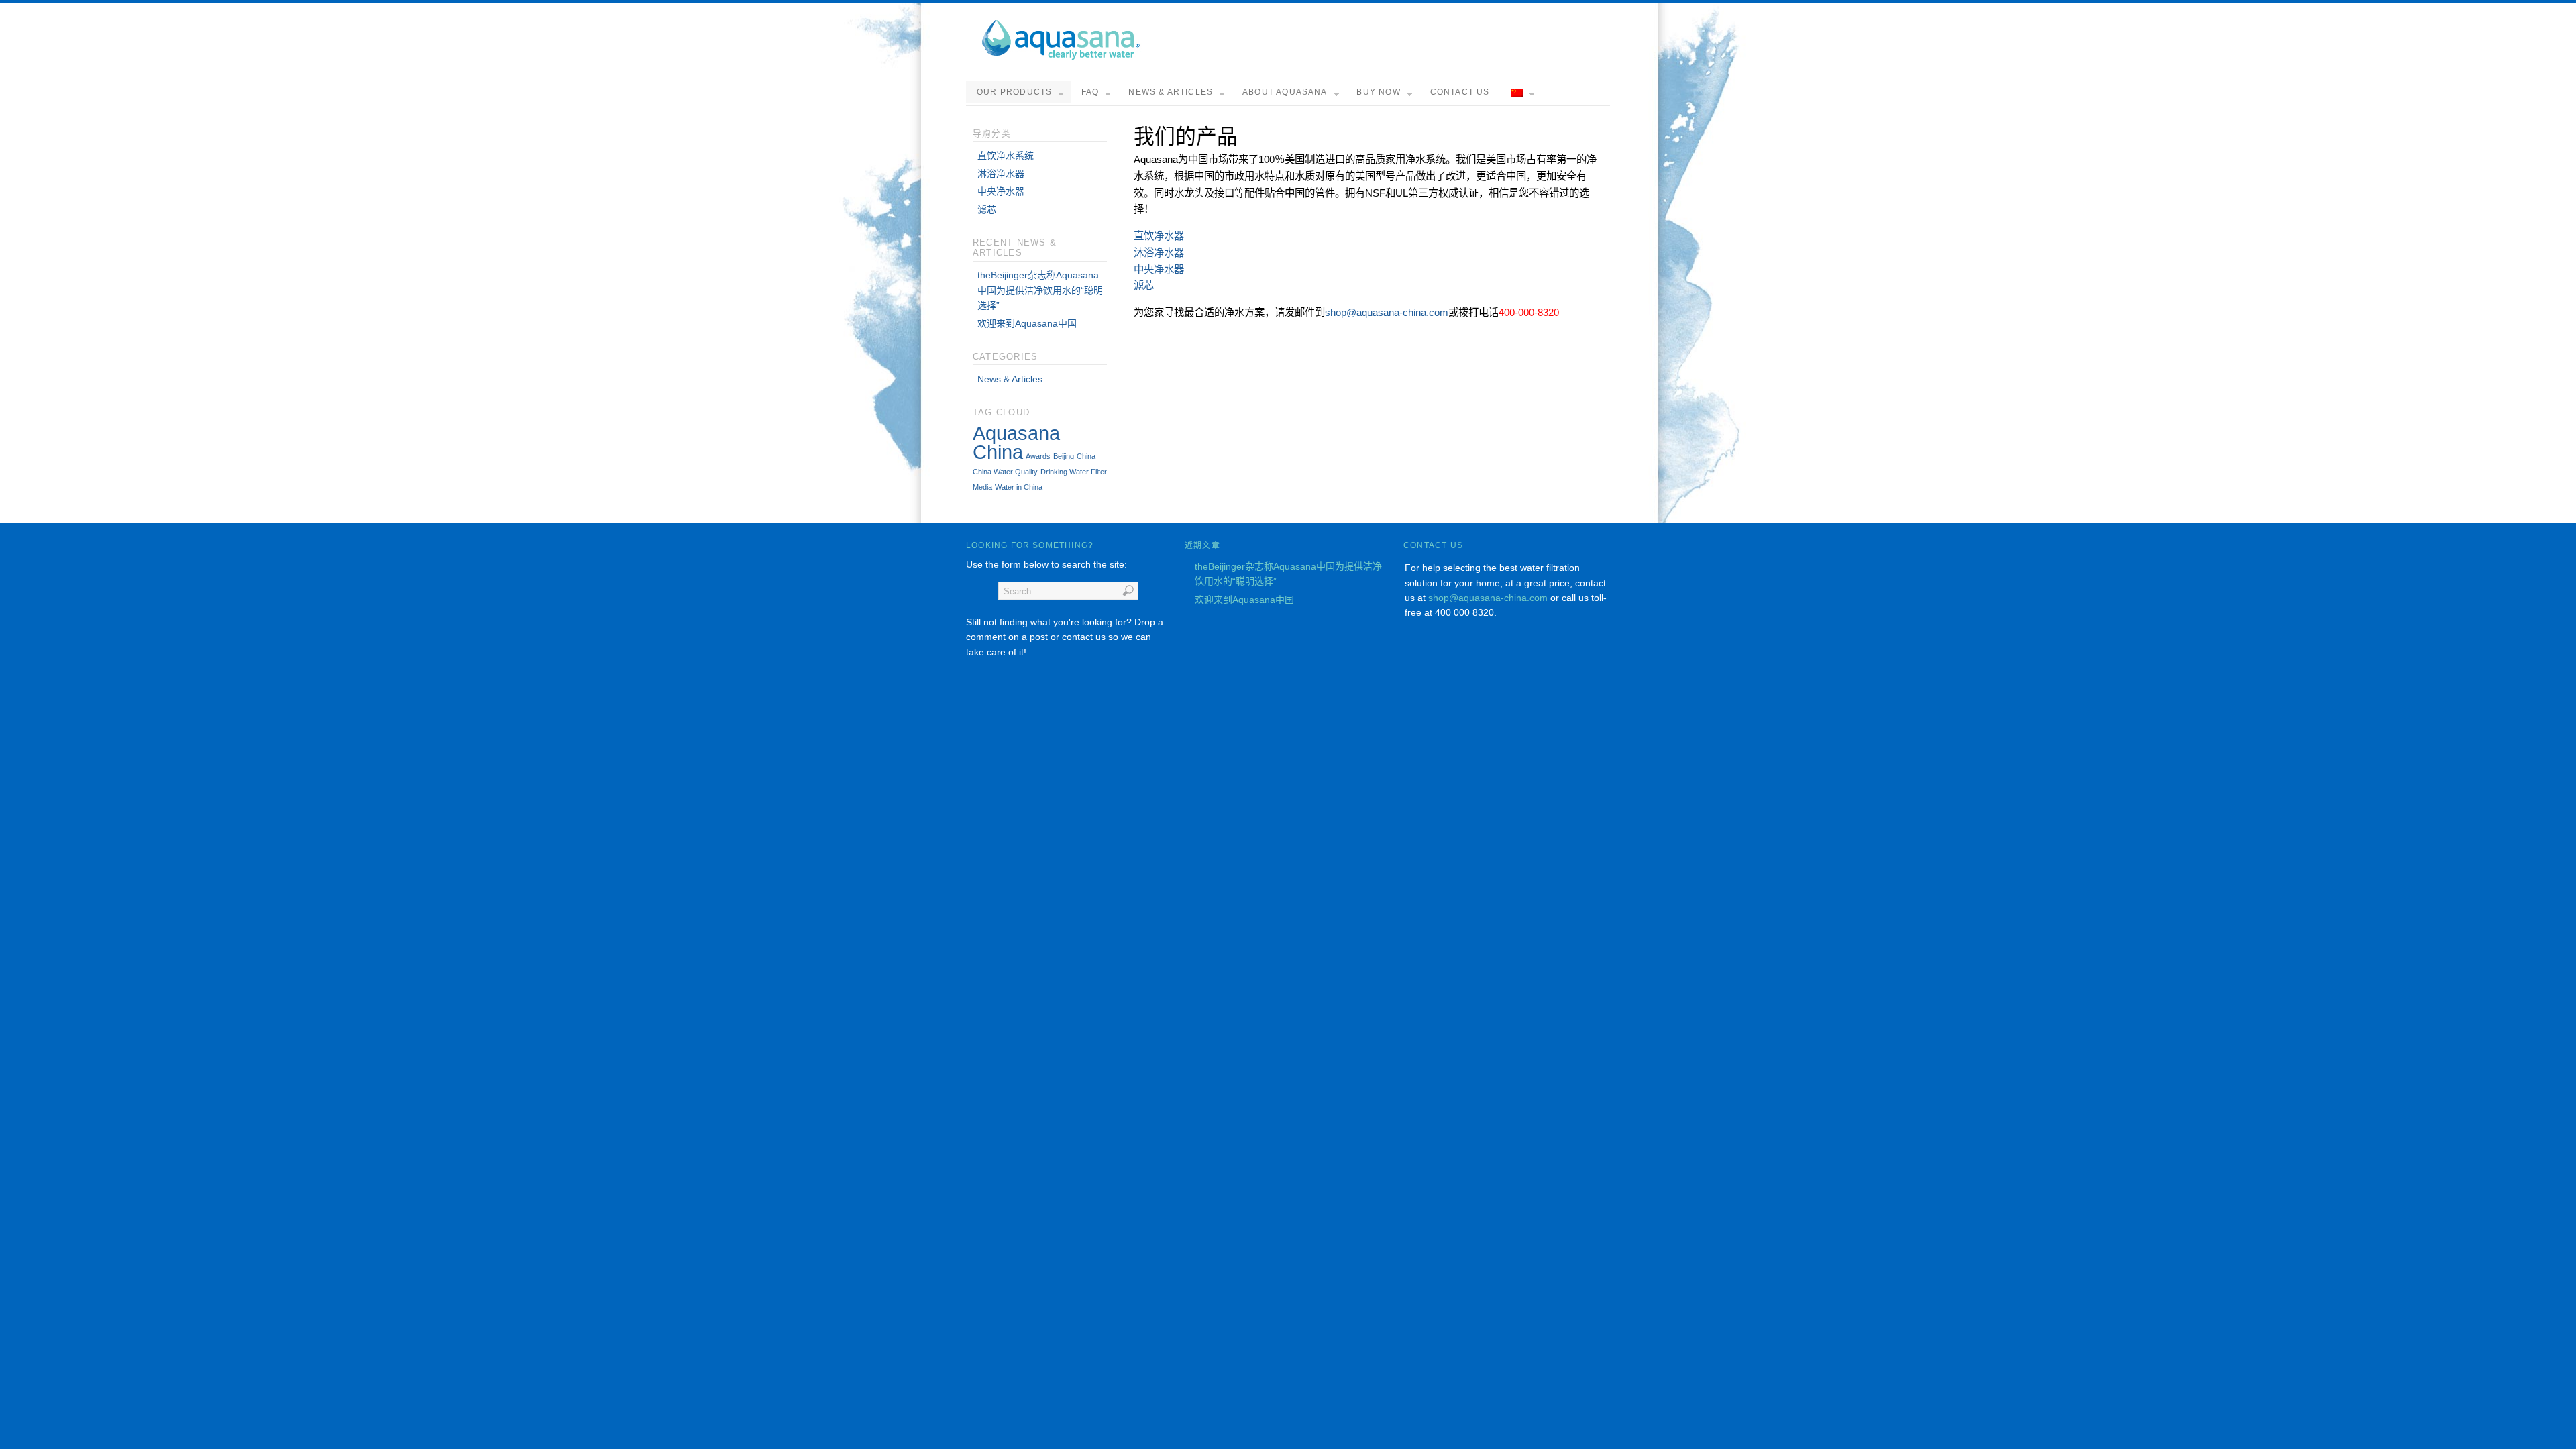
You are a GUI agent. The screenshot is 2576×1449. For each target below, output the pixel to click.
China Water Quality (1005, 472)
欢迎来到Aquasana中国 (1027, 323)
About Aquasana (1285, 92)
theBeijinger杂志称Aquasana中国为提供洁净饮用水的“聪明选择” (1040, 290)
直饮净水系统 (1006, 156)
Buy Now (1378, 92)
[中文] (1521, 93)
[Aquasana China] (1060, 57)
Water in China (1019, 487)
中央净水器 (1159, 269)
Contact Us (1460, 92)
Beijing (1064, 456)
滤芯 (1144, 285)
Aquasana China (1016, 442)
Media (982, 487)
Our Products (1014, 92)
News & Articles (1171, 92)
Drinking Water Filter (1074, 472)
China (1086, 456)
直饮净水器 (1159, 236)
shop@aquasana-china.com (1387, 312)
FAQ (1090, 92)
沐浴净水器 (1159, 253)
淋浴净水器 (1001, 174)
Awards (1038, 456)
